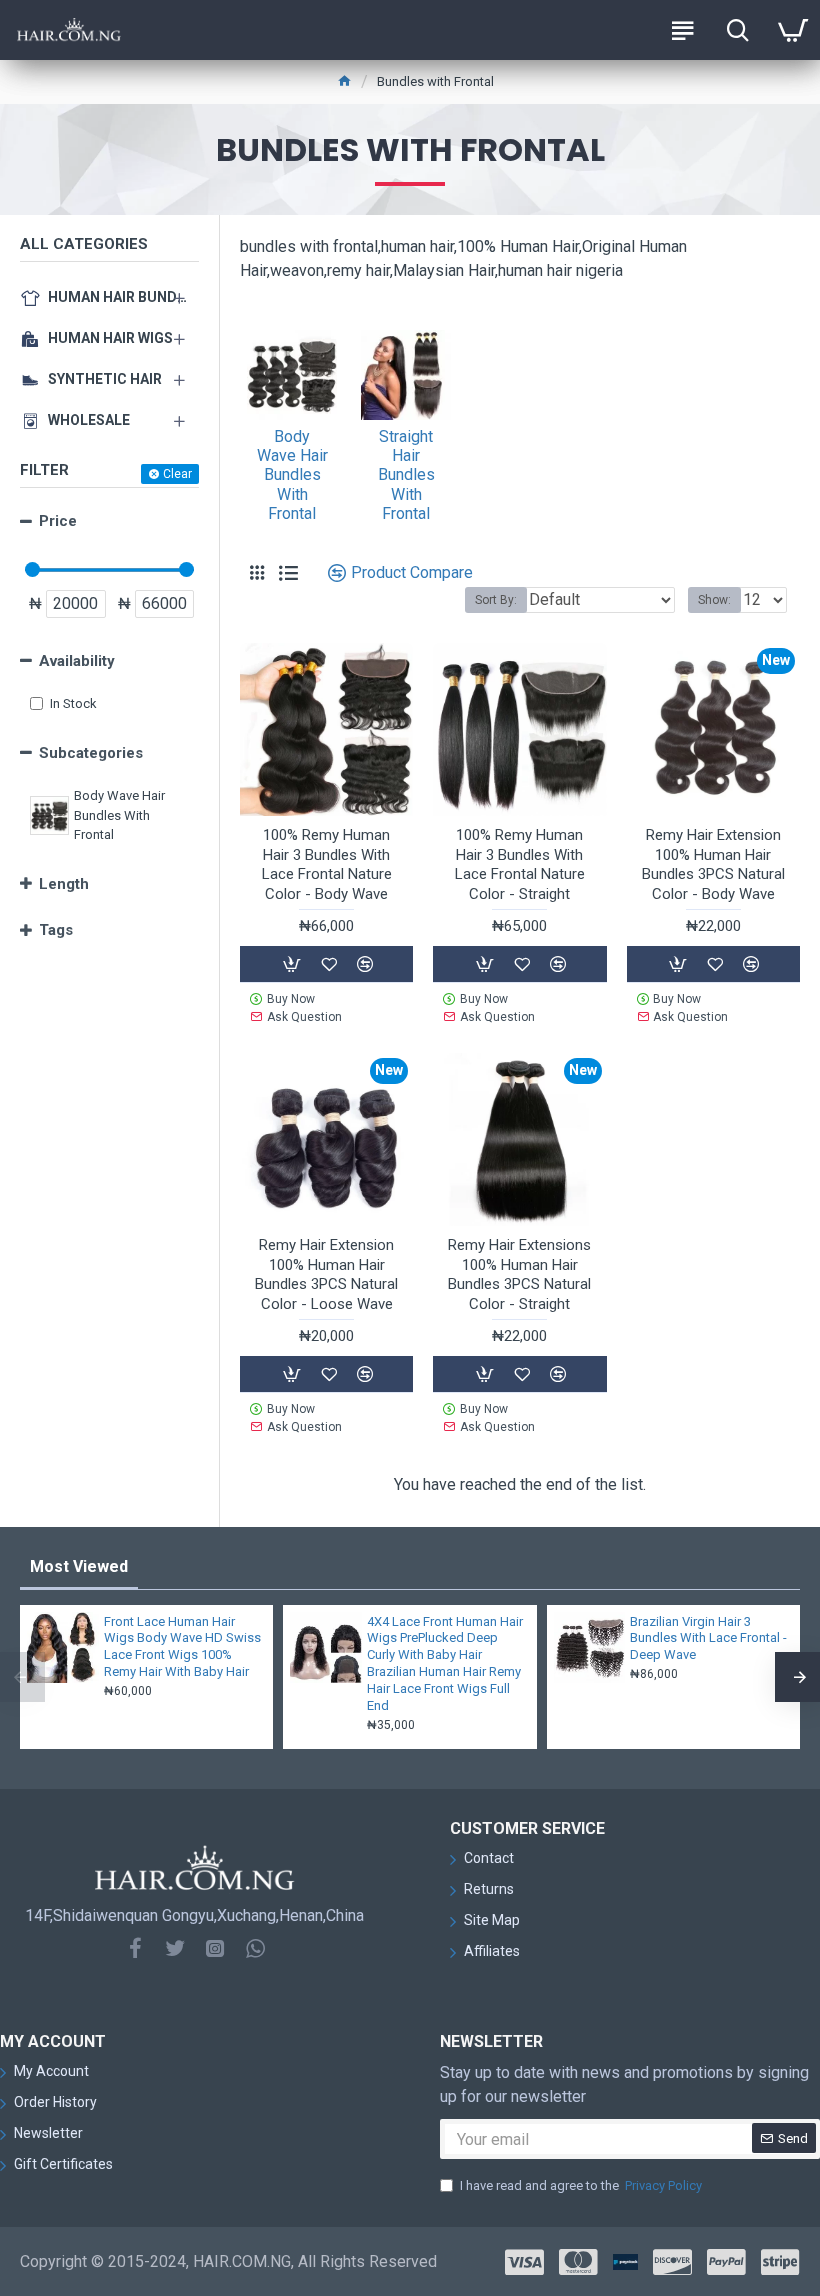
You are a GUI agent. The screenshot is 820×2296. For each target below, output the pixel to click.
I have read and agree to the (581, 2185)
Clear (177, 474)
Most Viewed (79, 1566)
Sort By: (496, 600)
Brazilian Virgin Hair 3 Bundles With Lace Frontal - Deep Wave (708, 1638)
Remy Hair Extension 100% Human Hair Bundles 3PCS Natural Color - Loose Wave (326, 1274)
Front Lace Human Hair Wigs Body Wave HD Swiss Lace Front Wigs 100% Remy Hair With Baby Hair (182, 1647)
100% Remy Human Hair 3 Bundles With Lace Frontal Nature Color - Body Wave (327, 864)
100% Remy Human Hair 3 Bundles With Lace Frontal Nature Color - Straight (520, 864)
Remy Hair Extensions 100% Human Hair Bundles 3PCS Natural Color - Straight (519, 1274)
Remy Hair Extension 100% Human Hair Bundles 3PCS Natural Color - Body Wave (713, 864)
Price (58, 521)
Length (64, 884)
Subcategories (91, 753)
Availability (77, 661)
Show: (714, 600)
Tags (56, 930)
